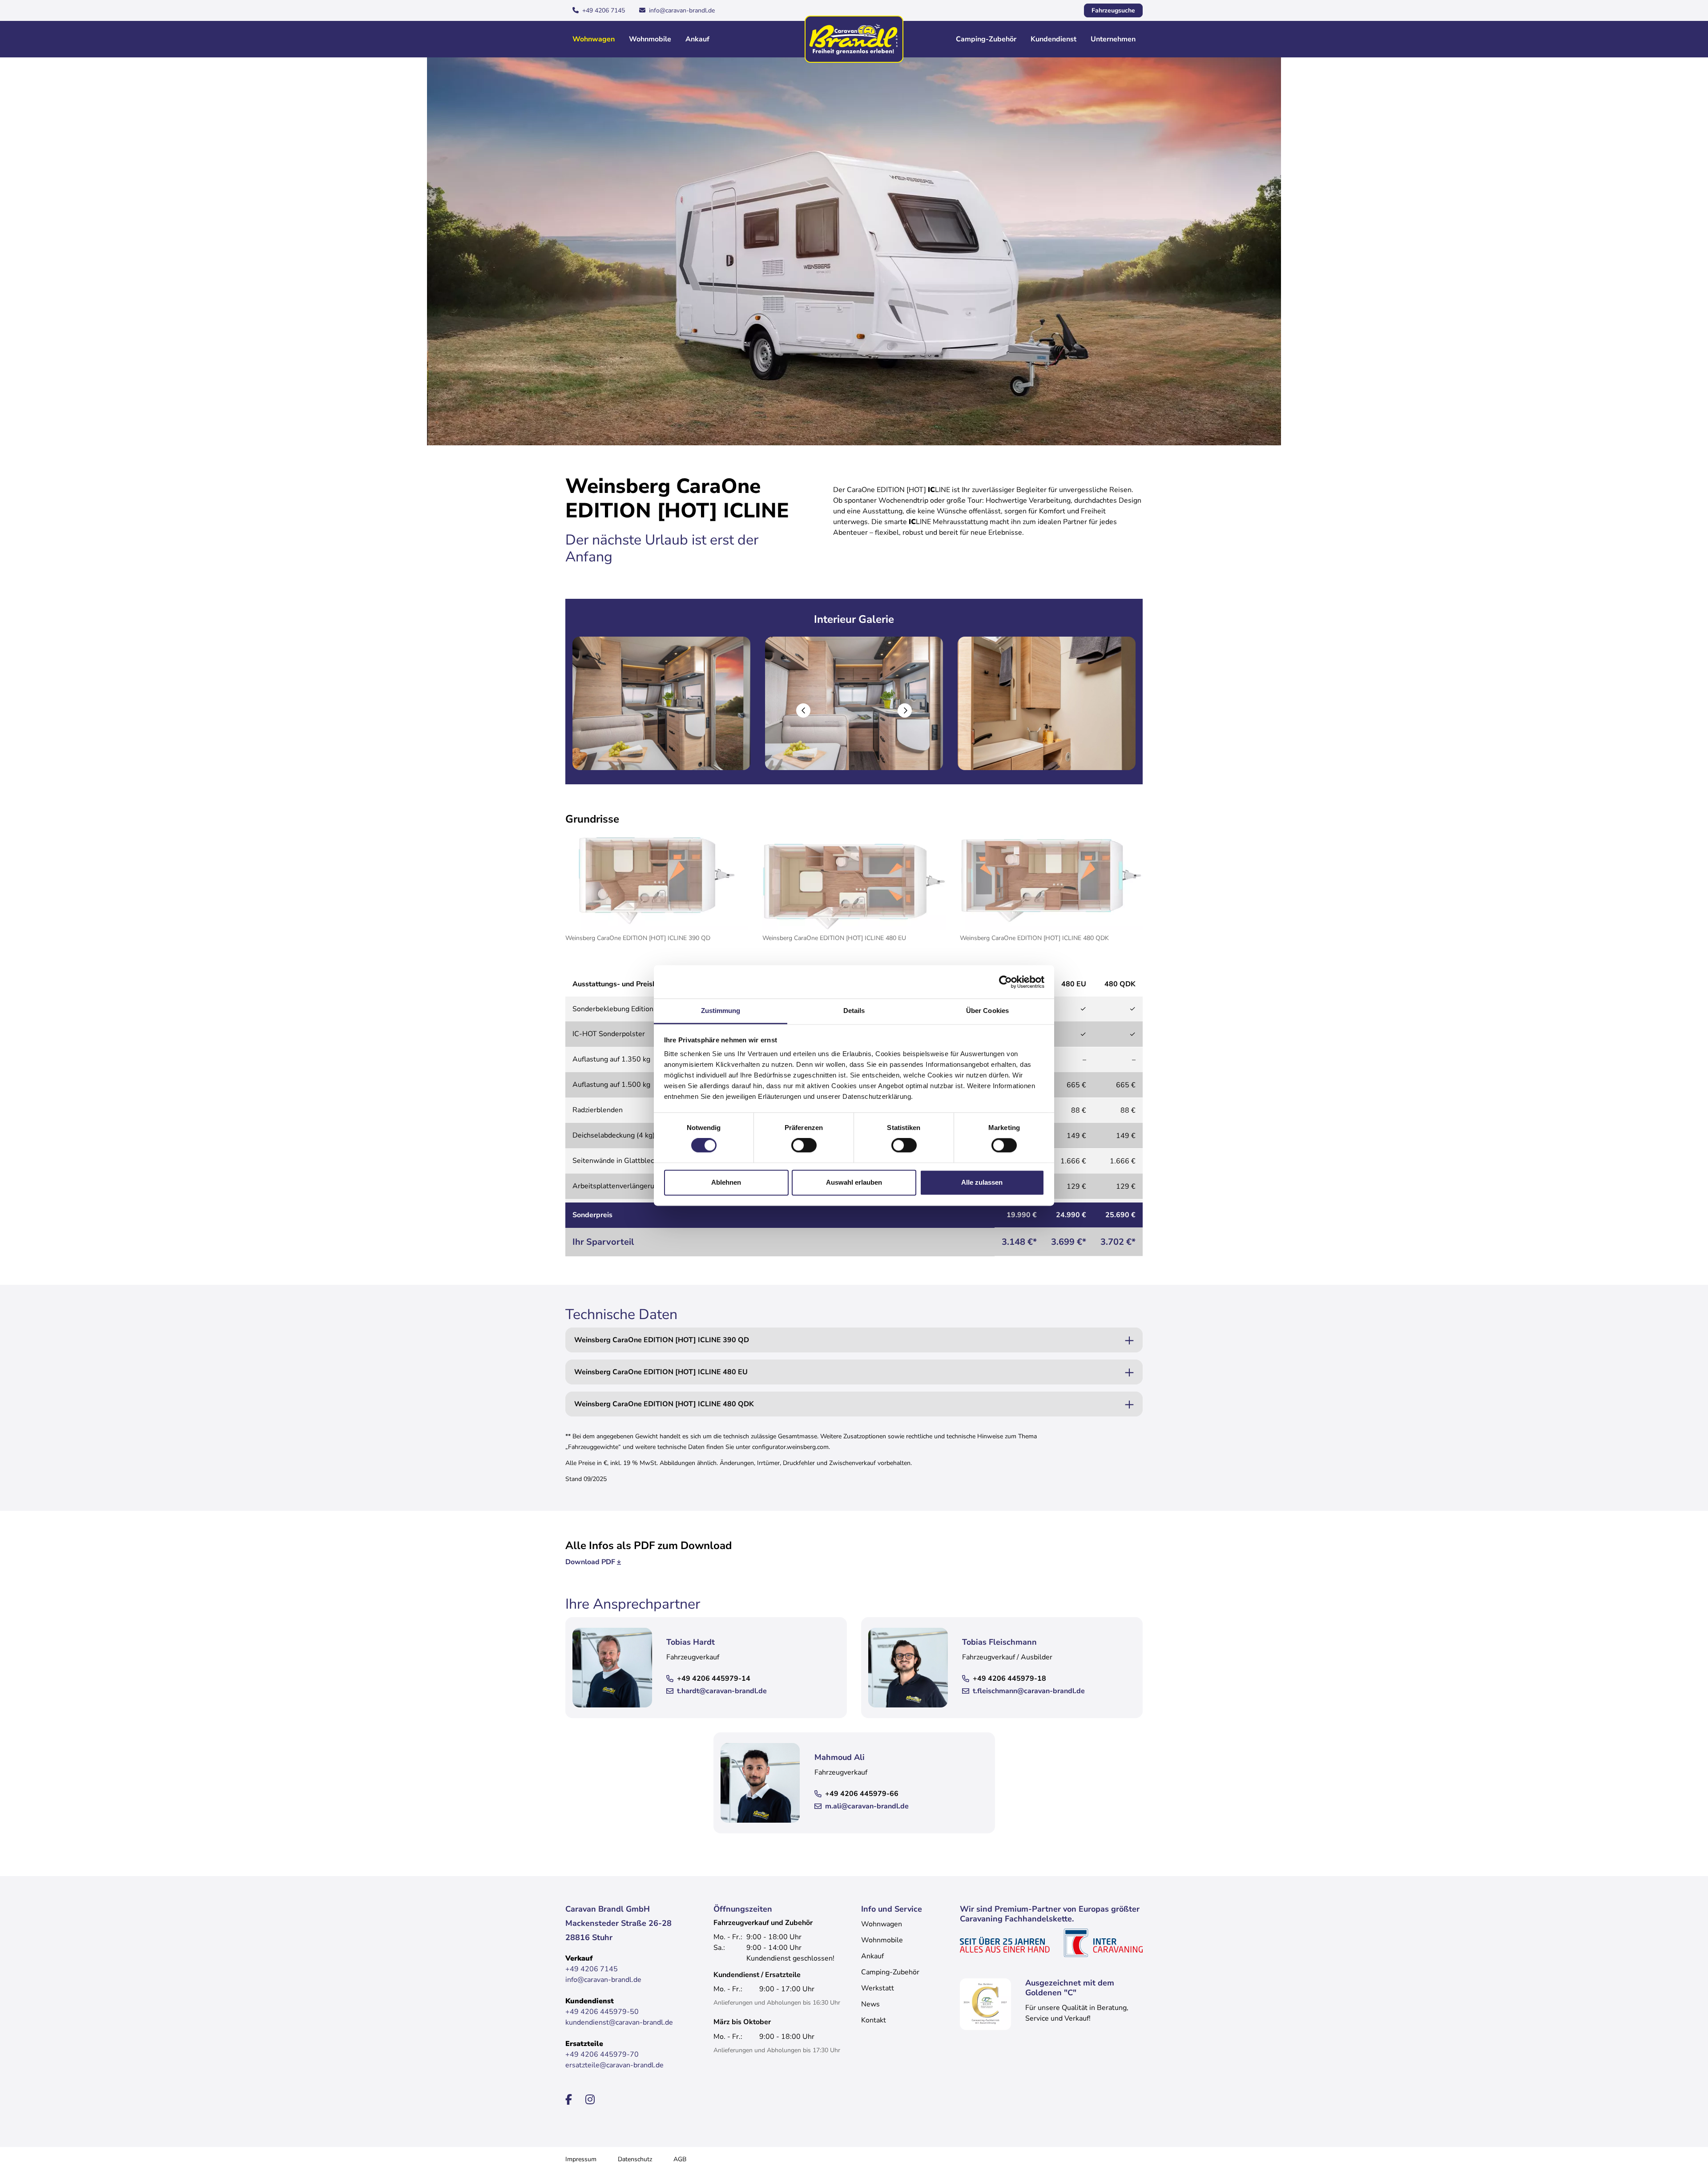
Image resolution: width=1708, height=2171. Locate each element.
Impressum (581, 2159)
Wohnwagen (882, 1924)
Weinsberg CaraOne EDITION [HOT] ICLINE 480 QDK (664, 1404)
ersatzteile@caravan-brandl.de (614, 2065)
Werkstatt (878, 1988)
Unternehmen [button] (1113, 39)
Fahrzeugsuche (1113, 10)
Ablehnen (726, 1182)
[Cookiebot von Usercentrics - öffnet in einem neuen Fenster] (1005, 982)
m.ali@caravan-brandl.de (867, 1806)
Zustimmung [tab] (721, 1011)
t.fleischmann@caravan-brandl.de (1029, 1691)
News (870, 2004)
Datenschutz (635, 2159)
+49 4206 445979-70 (602, 2054)
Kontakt (874, 2020)
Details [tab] (854, 1011)
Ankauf (697, 39)
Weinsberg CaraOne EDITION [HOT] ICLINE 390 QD (662, 1340)
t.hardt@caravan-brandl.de (722, 1691)
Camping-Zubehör (890, 1972)
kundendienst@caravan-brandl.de (619, 2022)
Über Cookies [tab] (987, 1011)
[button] (803, 710)
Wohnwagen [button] (594, 39)
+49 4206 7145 (604, 10)
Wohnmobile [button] (650, 39)
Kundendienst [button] (1053, 39)
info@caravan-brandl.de (682, 10)
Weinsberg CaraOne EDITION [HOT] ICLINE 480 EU (661, 1372)
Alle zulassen (982, 1182)
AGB (680, 2159)
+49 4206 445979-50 (602, 2012)
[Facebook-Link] (570, 2100)
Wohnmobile (882, 1940)
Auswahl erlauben (854, 1182)
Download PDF (590, 1562)
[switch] (804, 1146)
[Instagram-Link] (590, 2100)
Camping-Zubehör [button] (986, 39)
